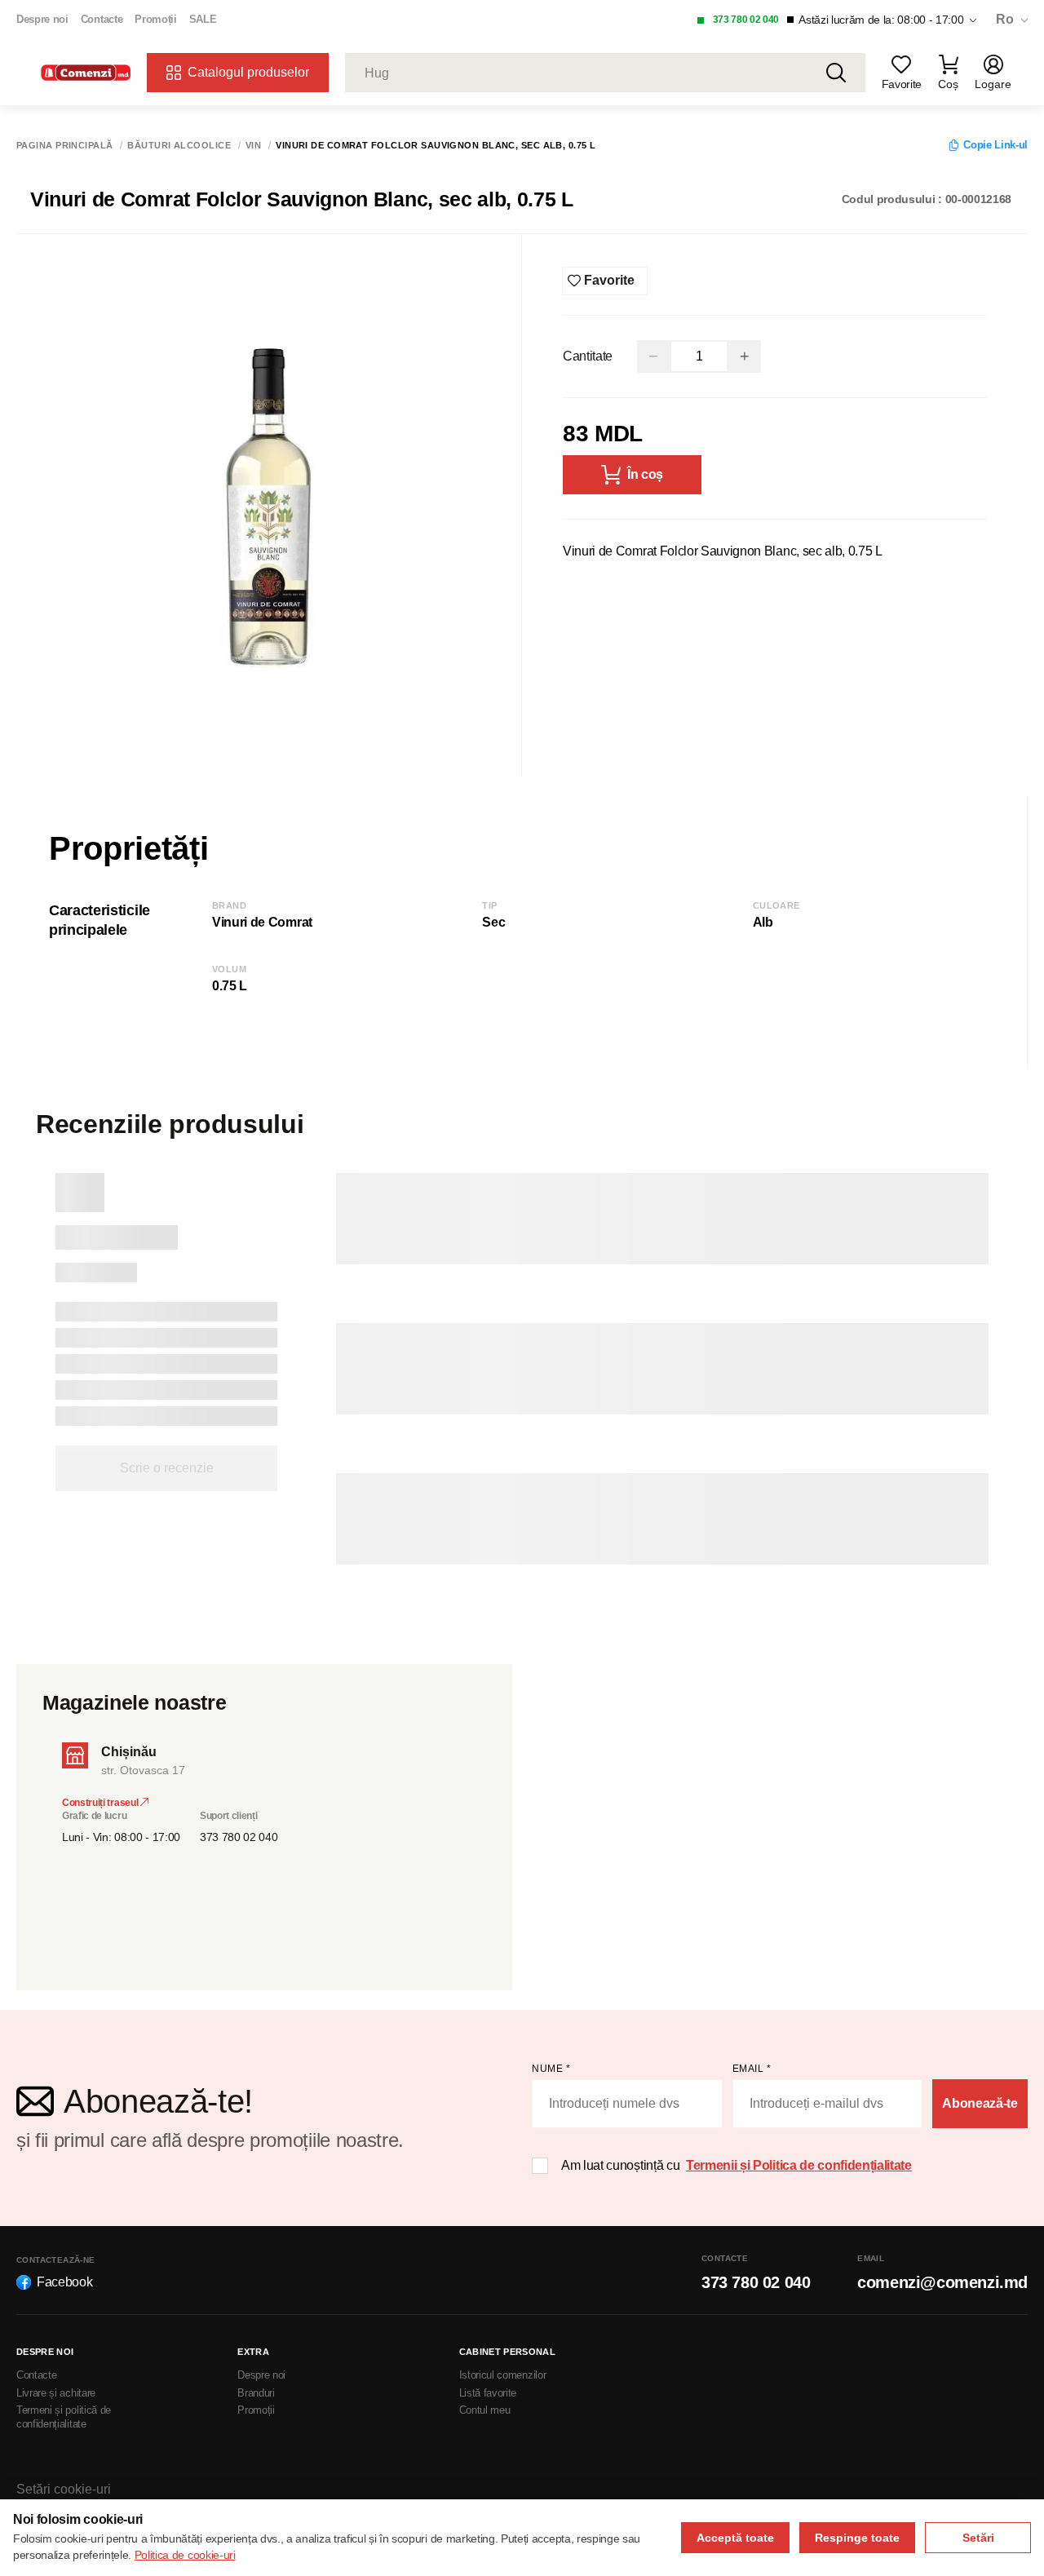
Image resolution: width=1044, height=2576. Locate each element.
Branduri (256, 2393)
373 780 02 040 (746, 20)
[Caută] (836, 73)
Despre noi (42, 19)
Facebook (64, 2282)
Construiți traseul (101, 1803)
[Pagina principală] (86, 73)
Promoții (155, 19)
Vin (253, 146)
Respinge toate (857, 2538)
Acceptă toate (735, 2538)
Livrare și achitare (56, 2393)
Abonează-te (980, 2103)
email (752, 2069)
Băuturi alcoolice (179, 146)
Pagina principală (64, 146)
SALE (203, 19)
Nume (551, 2069)
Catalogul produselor (248, 72)
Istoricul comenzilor (503, 2375)
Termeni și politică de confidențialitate (64, 2417)
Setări (978, 2538)
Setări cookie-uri (64, 2489)
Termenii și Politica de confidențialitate (799, 2165)
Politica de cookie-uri (185, 2555)
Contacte (102, 19)
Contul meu (485, 2410)
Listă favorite (488, 2393)
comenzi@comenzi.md (942, 2282)
